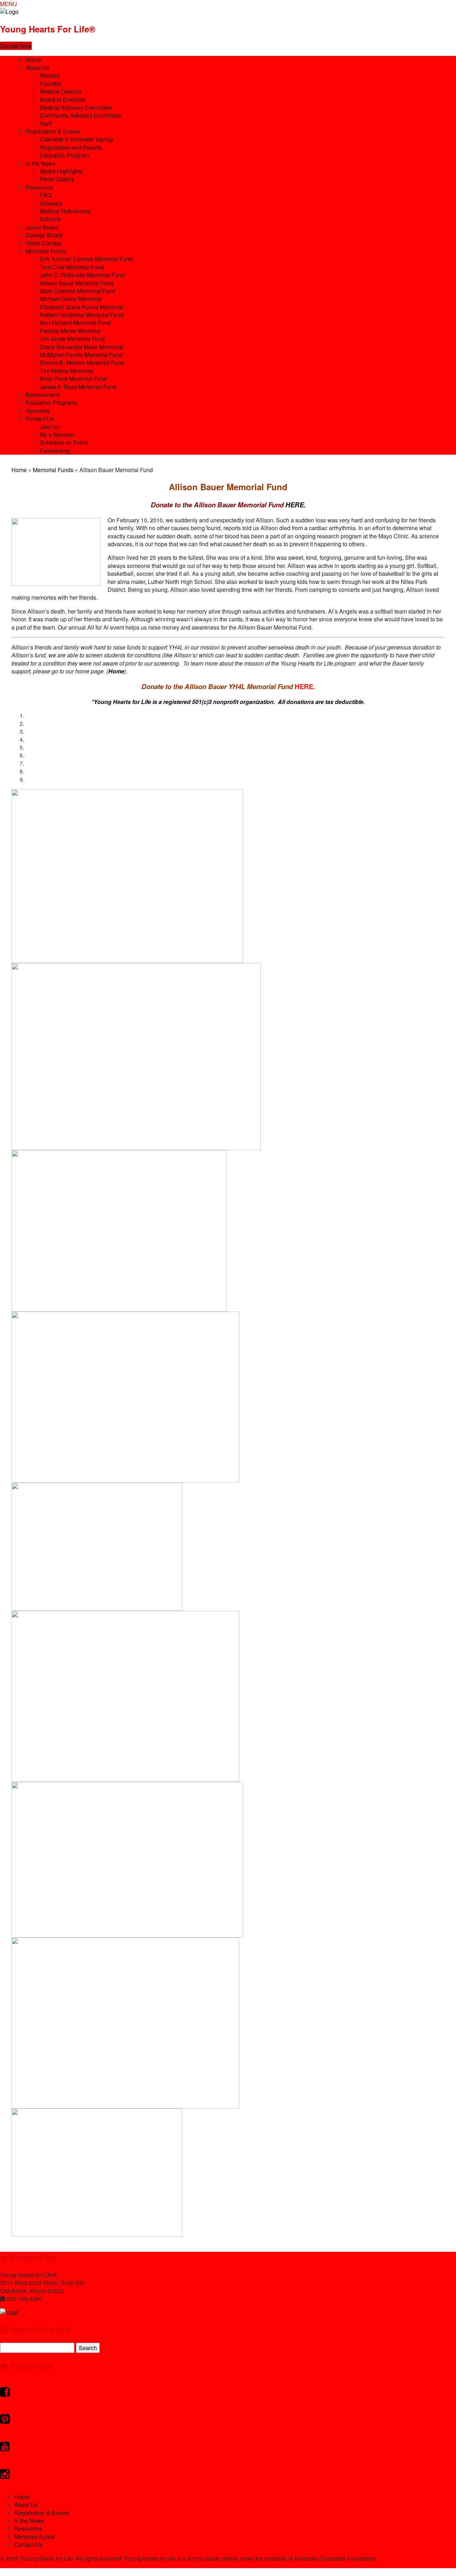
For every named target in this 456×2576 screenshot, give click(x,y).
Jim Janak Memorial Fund (72, 339)
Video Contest (44, 243)
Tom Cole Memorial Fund (72, 267)
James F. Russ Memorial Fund (78, 387)
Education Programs (51, 402)
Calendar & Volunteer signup (76, 139)
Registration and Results (71, 147)
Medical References (65, 211)
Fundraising (55, 451)
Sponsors (38, 411)
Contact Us (40, 418)
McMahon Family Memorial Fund (81, 355)
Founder (51, 84)
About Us (37, 68)
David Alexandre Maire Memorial (81, 347)
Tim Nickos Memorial (67, 371)
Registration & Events (53, 131)
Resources (39, 187)
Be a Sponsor (57, 434)
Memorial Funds (46, 251)
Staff (46, 123)
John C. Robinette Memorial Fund (82, 275)
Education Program (64, 155)
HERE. (228, 505)
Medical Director (61, 91)
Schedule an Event (64, 442)
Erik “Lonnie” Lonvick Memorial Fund (86, 259)
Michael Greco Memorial (71, 299)
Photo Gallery (57, 179)
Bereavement (43, 395)
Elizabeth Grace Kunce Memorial (82, 307)
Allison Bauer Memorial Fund (77, 283)
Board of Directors (63, 100)
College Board (44, 235)
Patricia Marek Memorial (71, 331)
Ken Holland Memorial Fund (75, 323)
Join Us (50, 427)
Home (33, 60)
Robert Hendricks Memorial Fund (82, 315)
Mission (50, 75)
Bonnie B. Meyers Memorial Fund (82, 363)
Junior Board (42, 227)
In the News (41, 163)
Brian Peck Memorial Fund (73, 379)
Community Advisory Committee (81, 115)
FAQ (46, 195)
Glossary (51, 203)
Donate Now (16, 46)
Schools (50, 219)
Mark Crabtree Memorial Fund (77, 291)
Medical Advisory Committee (76, 107)
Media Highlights (61, 171)
